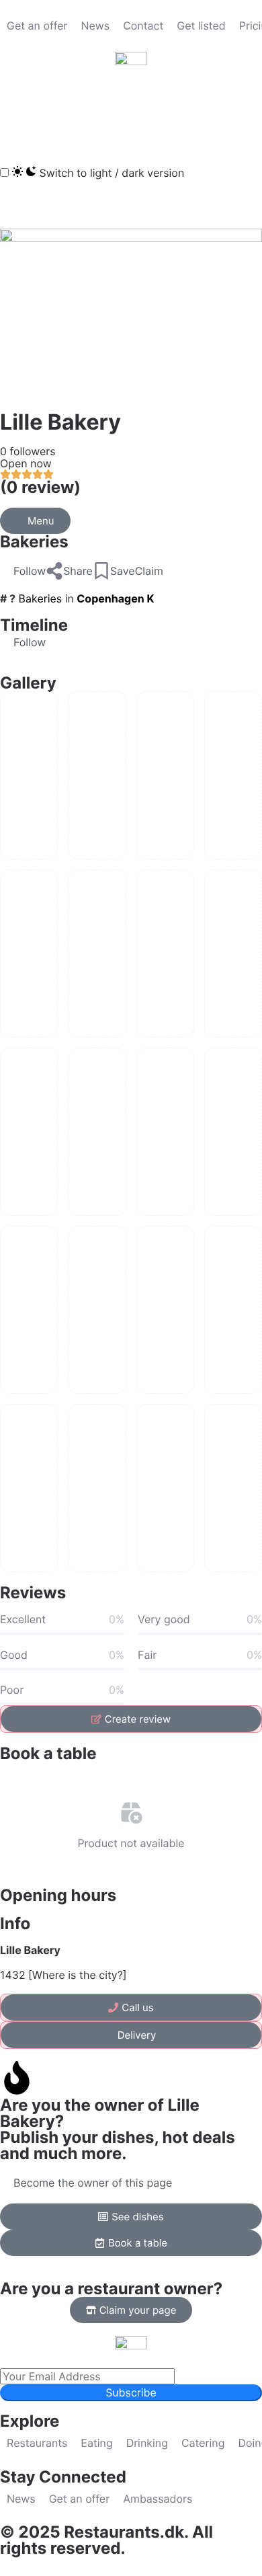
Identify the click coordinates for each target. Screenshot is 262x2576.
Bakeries (34, 542)
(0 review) (40, 487)
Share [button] (78, 571)
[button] (17, 114)
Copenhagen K (115, 598)
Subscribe (131, 2392)
